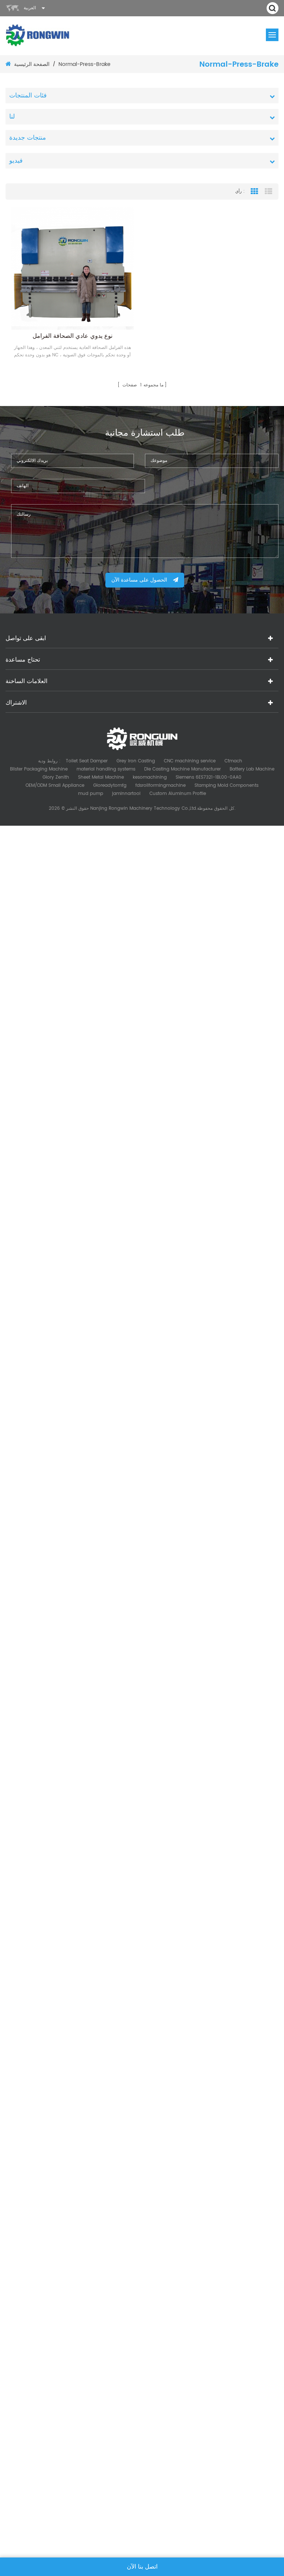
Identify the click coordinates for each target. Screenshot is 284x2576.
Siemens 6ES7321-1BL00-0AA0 (209, 777)
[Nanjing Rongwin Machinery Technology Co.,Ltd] (38, 35)
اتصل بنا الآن (142, 2567)
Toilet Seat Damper (87, 761)
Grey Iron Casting (136, 761)
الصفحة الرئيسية (32, 64)
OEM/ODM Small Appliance (55, 786)
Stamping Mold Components (226, 786)
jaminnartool (126, 794)
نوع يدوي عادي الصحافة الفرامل (72, 336)
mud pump (91, 794)
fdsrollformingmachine (160, 786)
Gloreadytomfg (110, 786)
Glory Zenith (56, 777)
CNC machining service (190, 761)
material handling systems (106, 769)
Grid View (254, 192)
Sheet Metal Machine (101, 777)
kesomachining (150, 777)
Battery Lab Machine (252, 769)
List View (268, 192)
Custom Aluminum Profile (178, 794)
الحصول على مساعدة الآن (139, 580)
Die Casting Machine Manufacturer (182, 769)
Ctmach (233, 761)
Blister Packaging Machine (39, 769)
